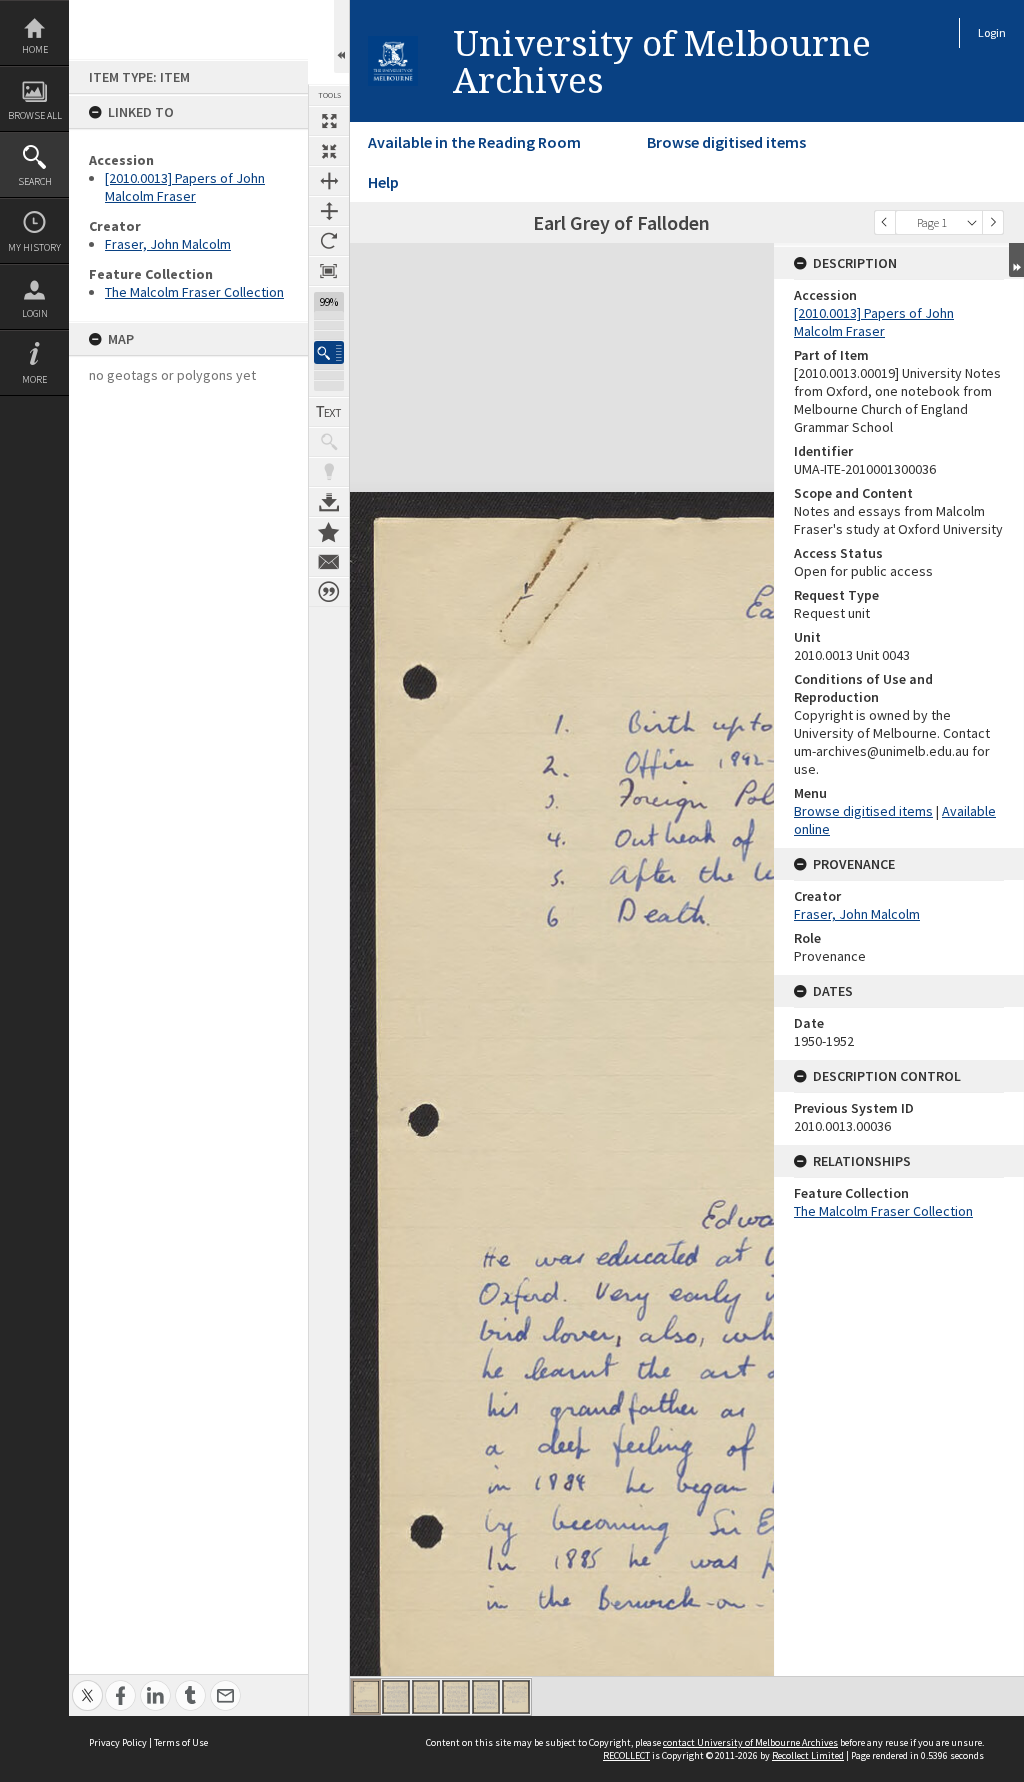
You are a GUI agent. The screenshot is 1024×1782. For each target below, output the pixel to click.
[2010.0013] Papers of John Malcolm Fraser (185, 187)
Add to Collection (329, 532)
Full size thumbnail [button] (329, 121)
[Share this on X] (87, 1684)
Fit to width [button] (329, 181)
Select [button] (972, 222)
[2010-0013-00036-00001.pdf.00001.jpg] (366, 1697)
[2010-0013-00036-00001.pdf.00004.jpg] (456, 1697)
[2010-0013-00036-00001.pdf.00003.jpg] (426, 1697)
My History (34, 247)
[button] (329, 352)
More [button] (34, 379)
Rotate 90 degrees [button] (329, 241)
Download (329, 502)
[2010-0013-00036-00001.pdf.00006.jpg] (516, 1697)
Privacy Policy (118, 1742)
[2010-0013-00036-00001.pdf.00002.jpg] (396, 1697)
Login (35, 313)
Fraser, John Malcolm (168, 244)
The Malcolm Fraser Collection (194, 292)
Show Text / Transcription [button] (329, 412)
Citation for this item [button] (329, 592)
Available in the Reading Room (474, 142)
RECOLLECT (626, 1755)
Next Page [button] (993, 222)
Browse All (35, 115)
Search (35, 181)
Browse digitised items (726, 142)
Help (383, 182)
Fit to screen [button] (329, 151)
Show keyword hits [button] (329, 442)
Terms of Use (181, 1742)
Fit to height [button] (329, 211)
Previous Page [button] (885, 222)
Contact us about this (329, 562)
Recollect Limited (808, 1755)
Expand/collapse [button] (1016, 260)
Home (35, 49)
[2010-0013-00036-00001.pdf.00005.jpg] (486, 1697)
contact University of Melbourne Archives (750, 1742)
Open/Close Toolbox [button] (341, 36)
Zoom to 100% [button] (329, 271)
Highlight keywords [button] (329, 472)
